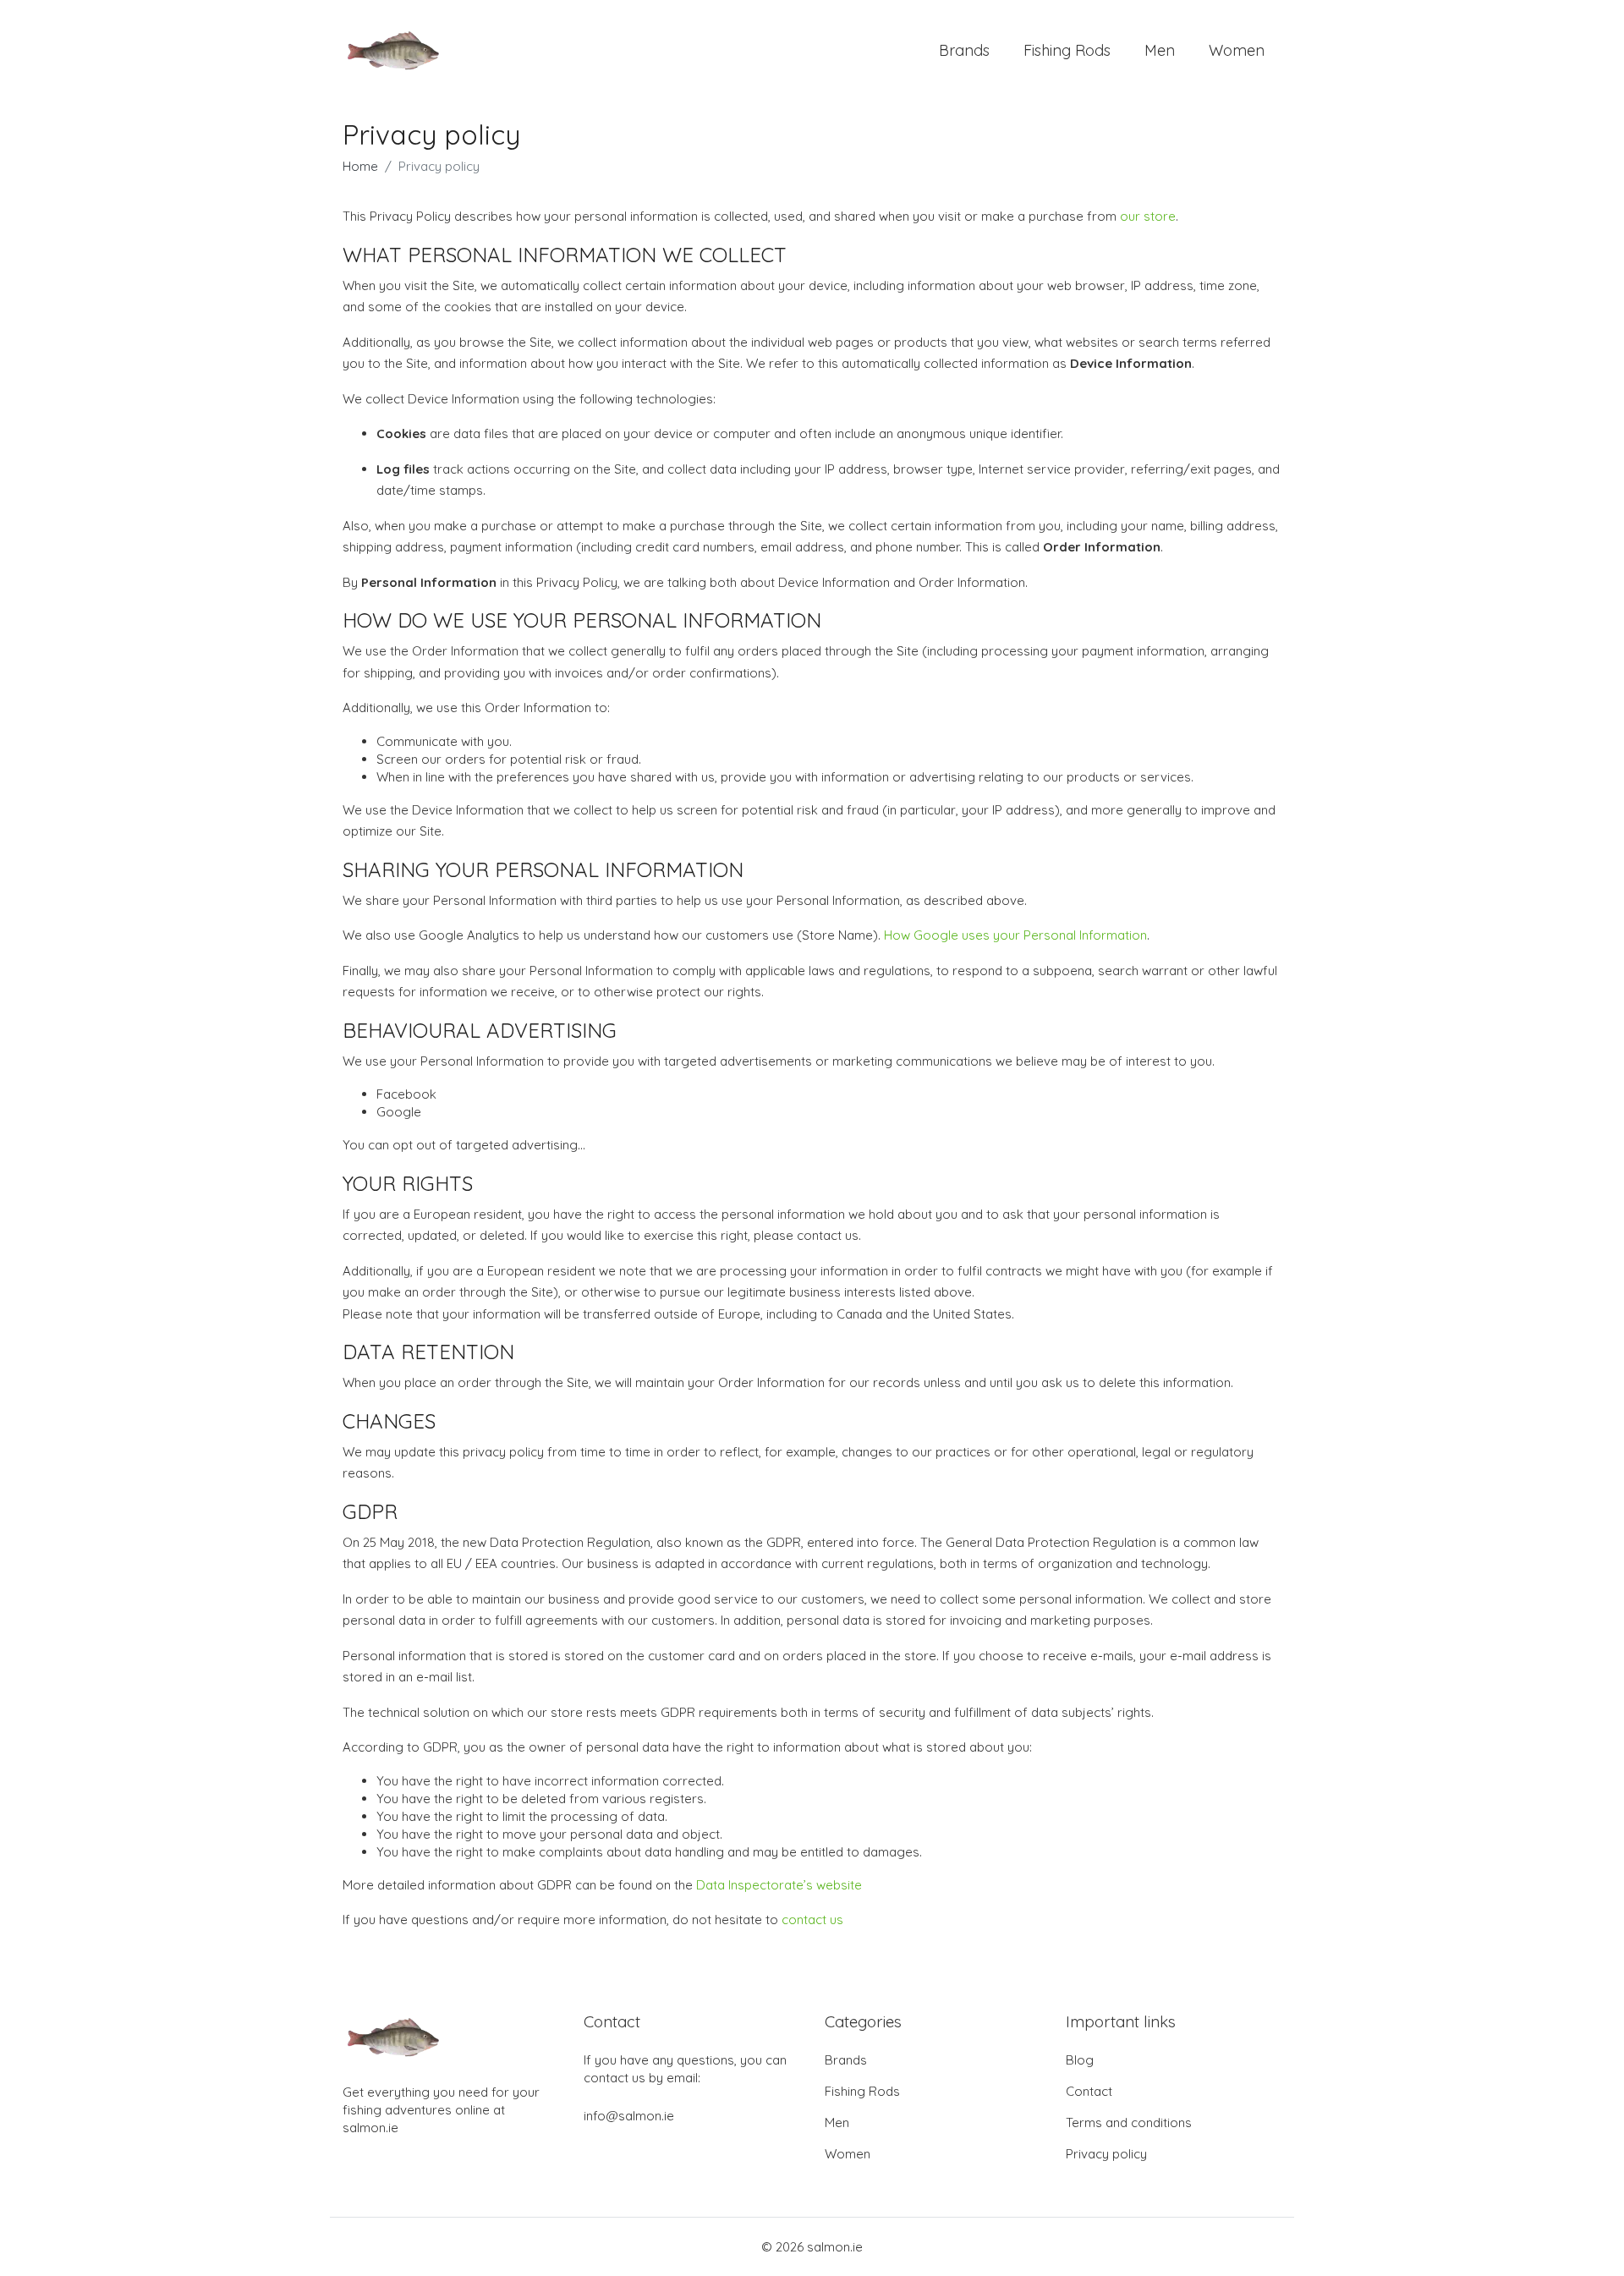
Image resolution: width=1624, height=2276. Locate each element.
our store (1148, 216)
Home (360, 166)
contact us (812, 1920)
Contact (1089, 2091)
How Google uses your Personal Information (1015, 935)
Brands (964, 50)
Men (1160, 50)
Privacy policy (1106, 2154)
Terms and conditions (1129, 2122)
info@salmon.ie (629, 2116)
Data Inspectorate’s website (779, 1885)
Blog (1080, 2060)
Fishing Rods (1067, 50)
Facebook (406, 1094)
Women (1237, 50)
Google (399, 1112)
